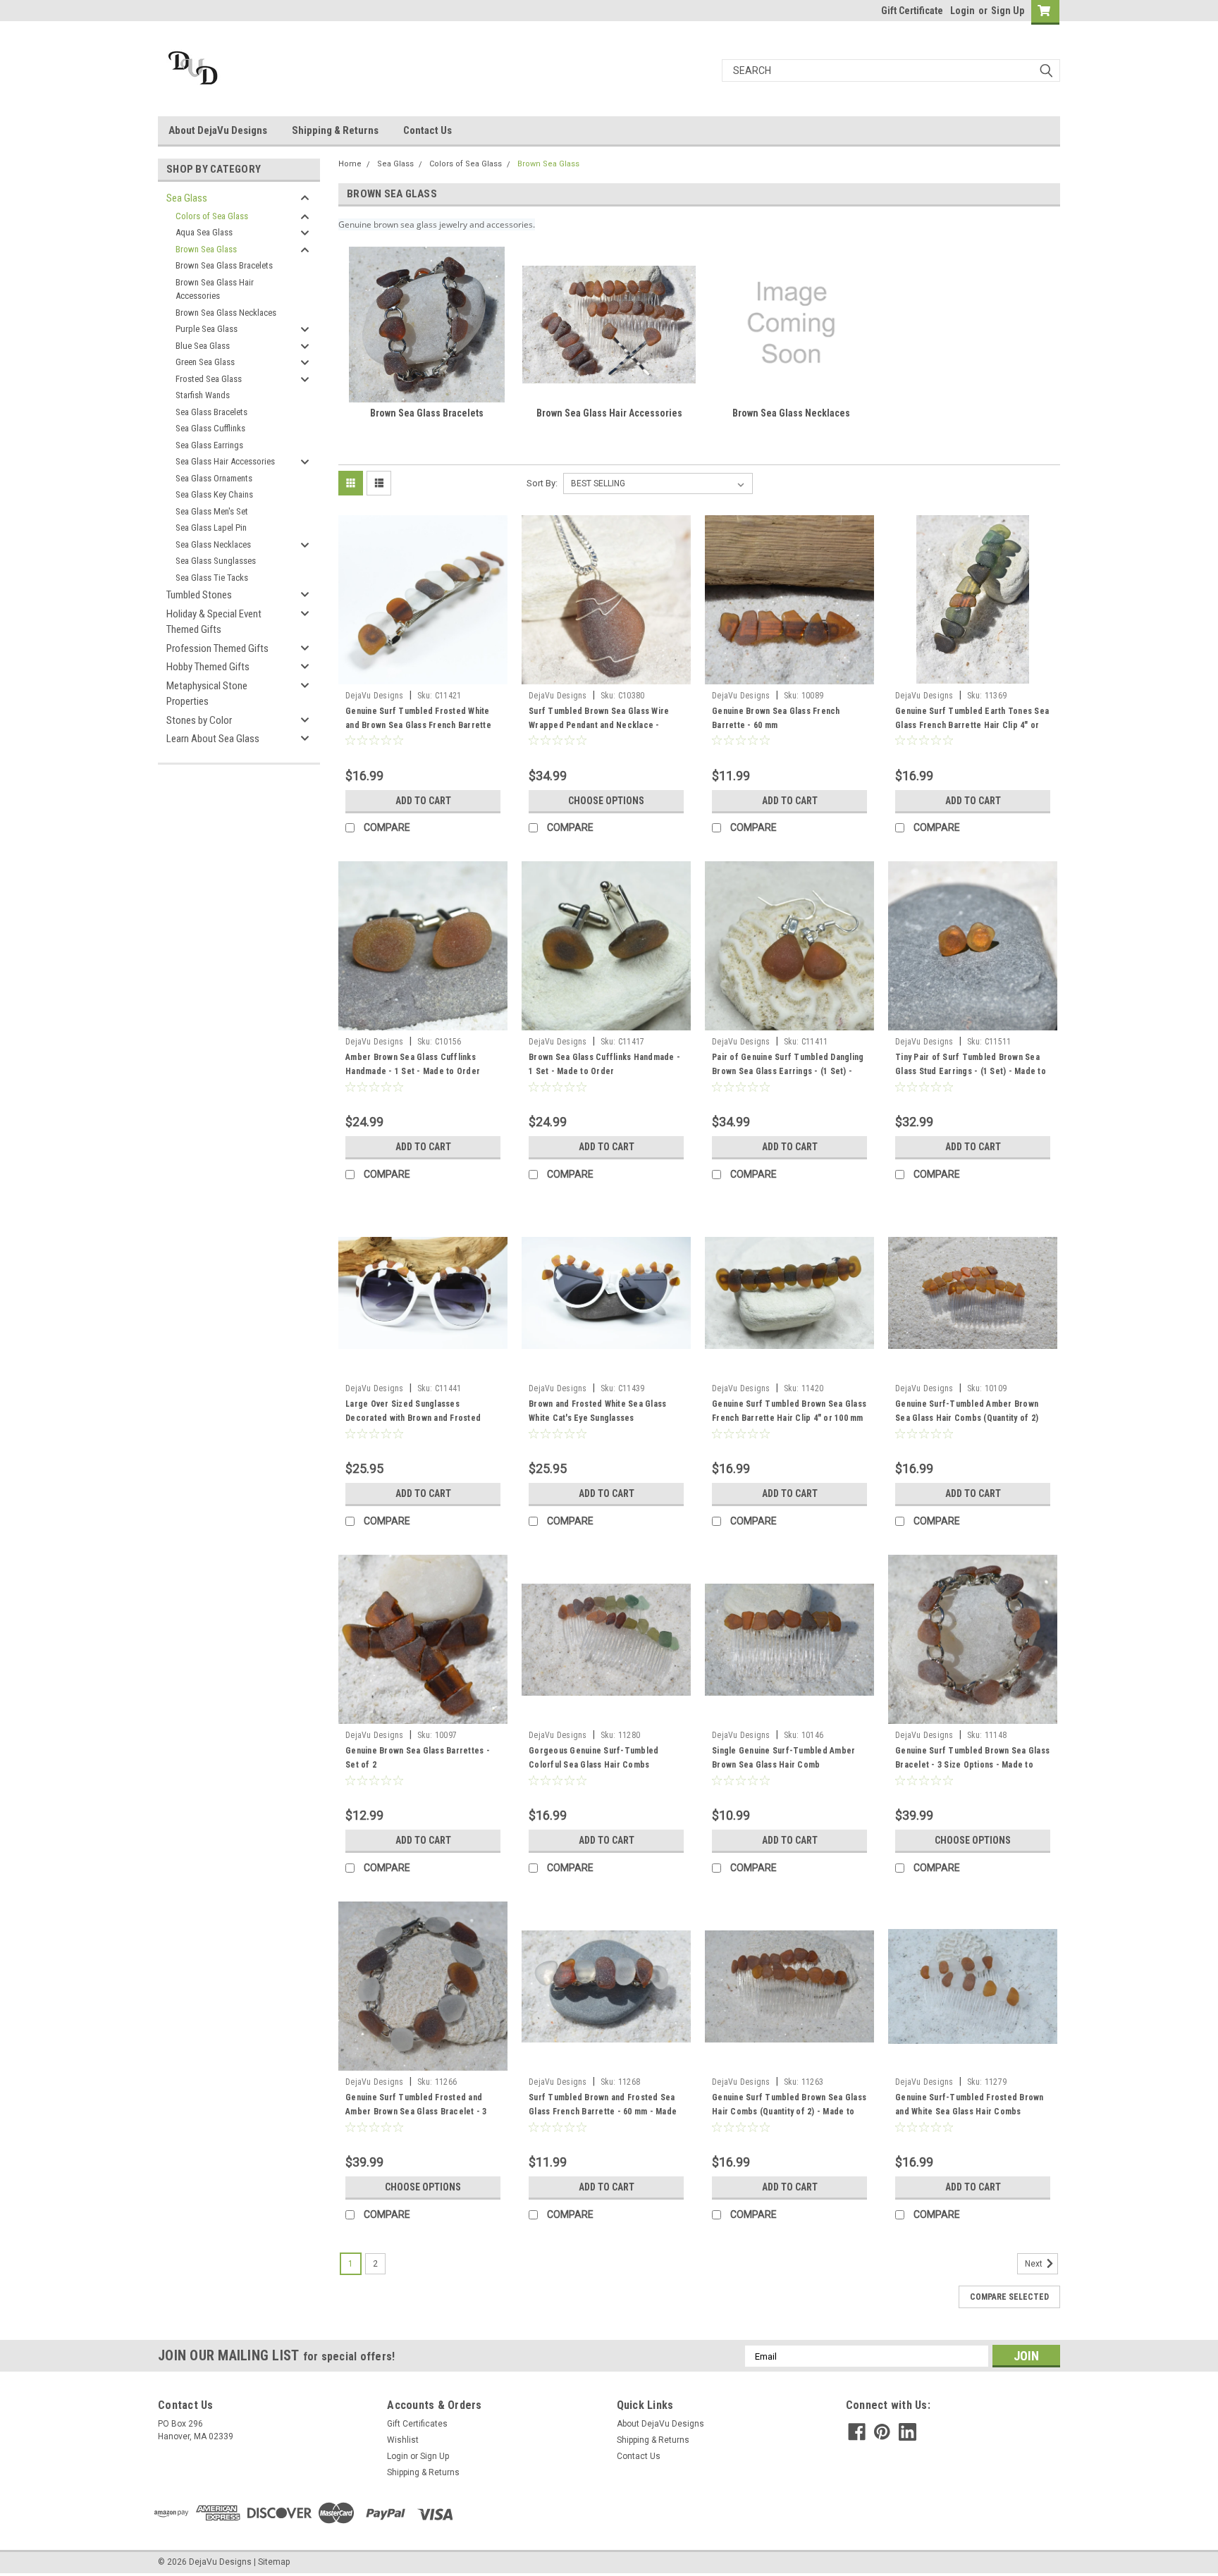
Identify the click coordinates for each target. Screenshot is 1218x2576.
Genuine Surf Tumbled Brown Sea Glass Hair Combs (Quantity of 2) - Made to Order (789, 2112)
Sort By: (542, 483)
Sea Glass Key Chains (214, 494)
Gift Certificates (417, 2424)
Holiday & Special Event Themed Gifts (214, 622)
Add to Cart (423, 801)
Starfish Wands (203, 395)
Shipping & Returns (335, 130)
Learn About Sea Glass (213, 739)
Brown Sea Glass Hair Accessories (215, 289)
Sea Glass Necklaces (213, 544)
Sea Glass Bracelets (211, 412)
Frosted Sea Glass (209, 379)
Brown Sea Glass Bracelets (224, 265)
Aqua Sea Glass (204, 232)
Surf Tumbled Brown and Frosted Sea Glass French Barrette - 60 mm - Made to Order (603, 2112)
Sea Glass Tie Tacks (212, 578)
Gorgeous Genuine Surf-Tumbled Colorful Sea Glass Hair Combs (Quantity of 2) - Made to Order (593, 1765)
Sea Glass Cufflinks (210, 428)
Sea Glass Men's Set (212, 511)
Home (350, 164)
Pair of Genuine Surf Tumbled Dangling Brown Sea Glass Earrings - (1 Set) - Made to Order (788, 1071)
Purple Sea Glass (207, 329)
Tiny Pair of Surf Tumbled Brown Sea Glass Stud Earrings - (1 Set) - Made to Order (971, 1071)
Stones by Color (199, 720)
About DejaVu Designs (218, 130)
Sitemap (274, 2562)
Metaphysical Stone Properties (207, 694)
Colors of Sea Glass (212, 216)
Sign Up (1008, 11)
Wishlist (403, 2440)
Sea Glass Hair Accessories (225, 461)
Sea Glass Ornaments (214, 478)
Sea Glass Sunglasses (216, 561)
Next (1035, 2264)
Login (962, 11)
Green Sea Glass (205, 362)
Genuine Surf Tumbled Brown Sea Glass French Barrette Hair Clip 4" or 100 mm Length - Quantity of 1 (789, 1418)
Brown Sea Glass (206, 249)
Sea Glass (187, 198)
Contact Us (427, 130)
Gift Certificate (912, 11)
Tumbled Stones (199, 595)
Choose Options (606, 801)
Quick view (423, 674)
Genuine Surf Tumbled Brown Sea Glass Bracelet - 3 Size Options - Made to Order (972, 1765)
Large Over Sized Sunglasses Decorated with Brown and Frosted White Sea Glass (413, 1418)
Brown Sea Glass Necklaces (226, 313)
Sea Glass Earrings (209, 445)
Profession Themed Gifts (217, 648)
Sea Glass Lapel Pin (211, 528)
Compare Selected (1009, 2297)
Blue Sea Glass (203, 346)
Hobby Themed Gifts (208, 667)
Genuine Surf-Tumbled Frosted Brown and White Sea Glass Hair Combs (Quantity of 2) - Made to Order (970, 2112)
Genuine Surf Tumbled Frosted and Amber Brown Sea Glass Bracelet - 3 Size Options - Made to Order (416, 2112)
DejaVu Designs (375, 696)
